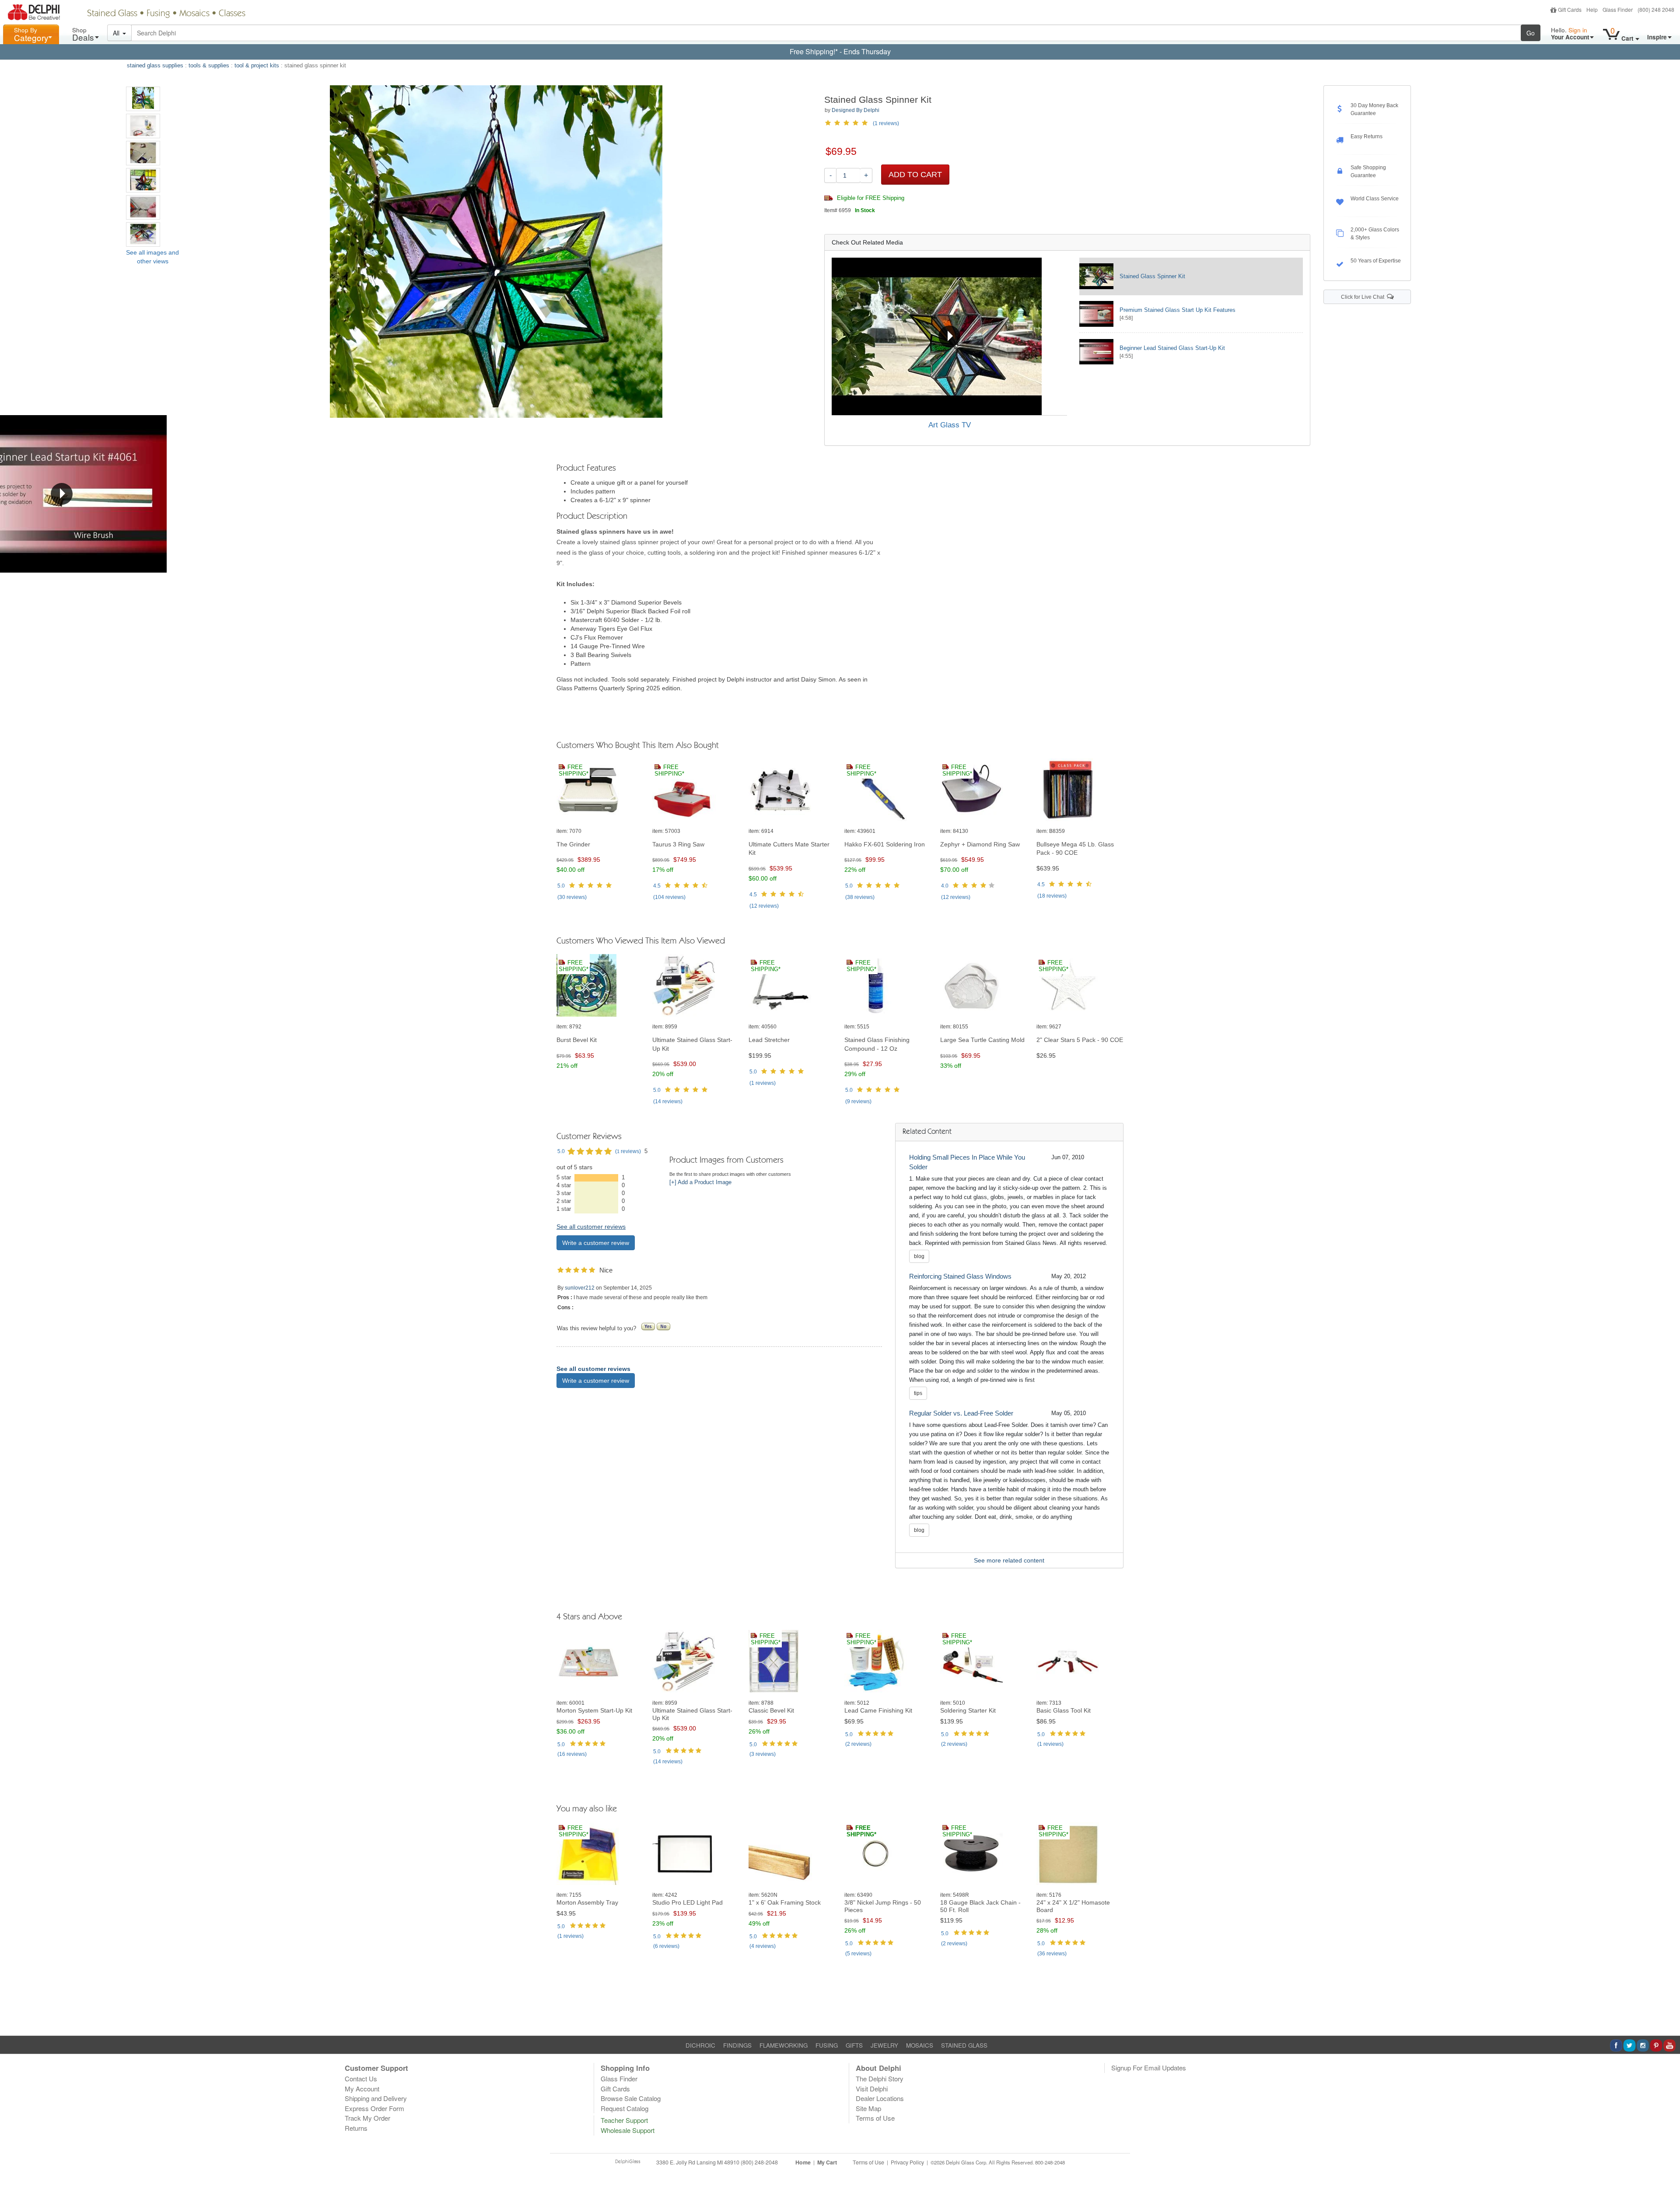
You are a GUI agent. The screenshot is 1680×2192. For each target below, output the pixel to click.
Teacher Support (624, 2120)
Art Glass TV (950, 425)
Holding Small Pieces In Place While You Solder (967, 1162)
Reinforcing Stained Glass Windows (960, 1276)
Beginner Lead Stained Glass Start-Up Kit (1172, 348)
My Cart (827, 2162)
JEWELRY (884, 2045)
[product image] (600, 790)
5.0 (561, 886)
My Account (362, 2089)
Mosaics (194, 14)
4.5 (657, 886)
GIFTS (854, 2045)
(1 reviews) (886, 123)
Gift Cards (1570, 9)
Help (1592, 9)
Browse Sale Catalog (631, 2098)
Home (803, 2162)
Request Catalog (625, 2108)
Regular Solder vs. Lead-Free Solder (961, 1413)
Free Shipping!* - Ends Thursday (840, 51)
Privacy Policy (907, 2162)
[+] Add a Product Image (700, 1182)
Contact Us (361, 2078)
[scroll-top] (1667, 2168)
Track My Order (367, 2118)
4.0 (945, 886)
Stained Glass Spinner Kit (1152, 276)
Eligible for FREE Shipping (870, 198)
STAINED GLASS (964, 2045)
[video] (950, 336)
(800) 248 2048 (1656, 9)
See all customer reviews (591, 1227)
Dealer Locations (880, 2098)
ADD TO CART (915, 175)
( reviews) (572, 897)
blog (919, 1256)
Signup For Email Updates (1149, 2068)
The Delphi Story (880, 2078)
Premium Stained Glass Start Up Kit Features (1178, 310)
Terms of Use (875, 2118)
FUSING (827, 2045)
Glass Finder (1618, 9)
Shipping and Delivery (376, 2098)
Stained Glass (112, 14)
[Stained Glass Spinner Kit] (143, 99)
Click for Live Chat (1364, 297)
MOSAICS (920, 2045)
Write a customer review (596, 1243)
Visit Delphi (872, 2089)
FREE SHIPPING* (574, 771)
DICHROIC (700, 2045)
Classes (232, 14)
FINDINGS (737, 2045)
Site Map (868, 2108)
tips (918, 1393)
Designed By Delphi (856, 110)
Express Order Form (374, 2108)
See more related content (1009, 1560)
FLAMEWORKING (784, 2045)
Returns (356, 2128)
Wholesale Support (628, 2130)
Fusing (158, 14)
